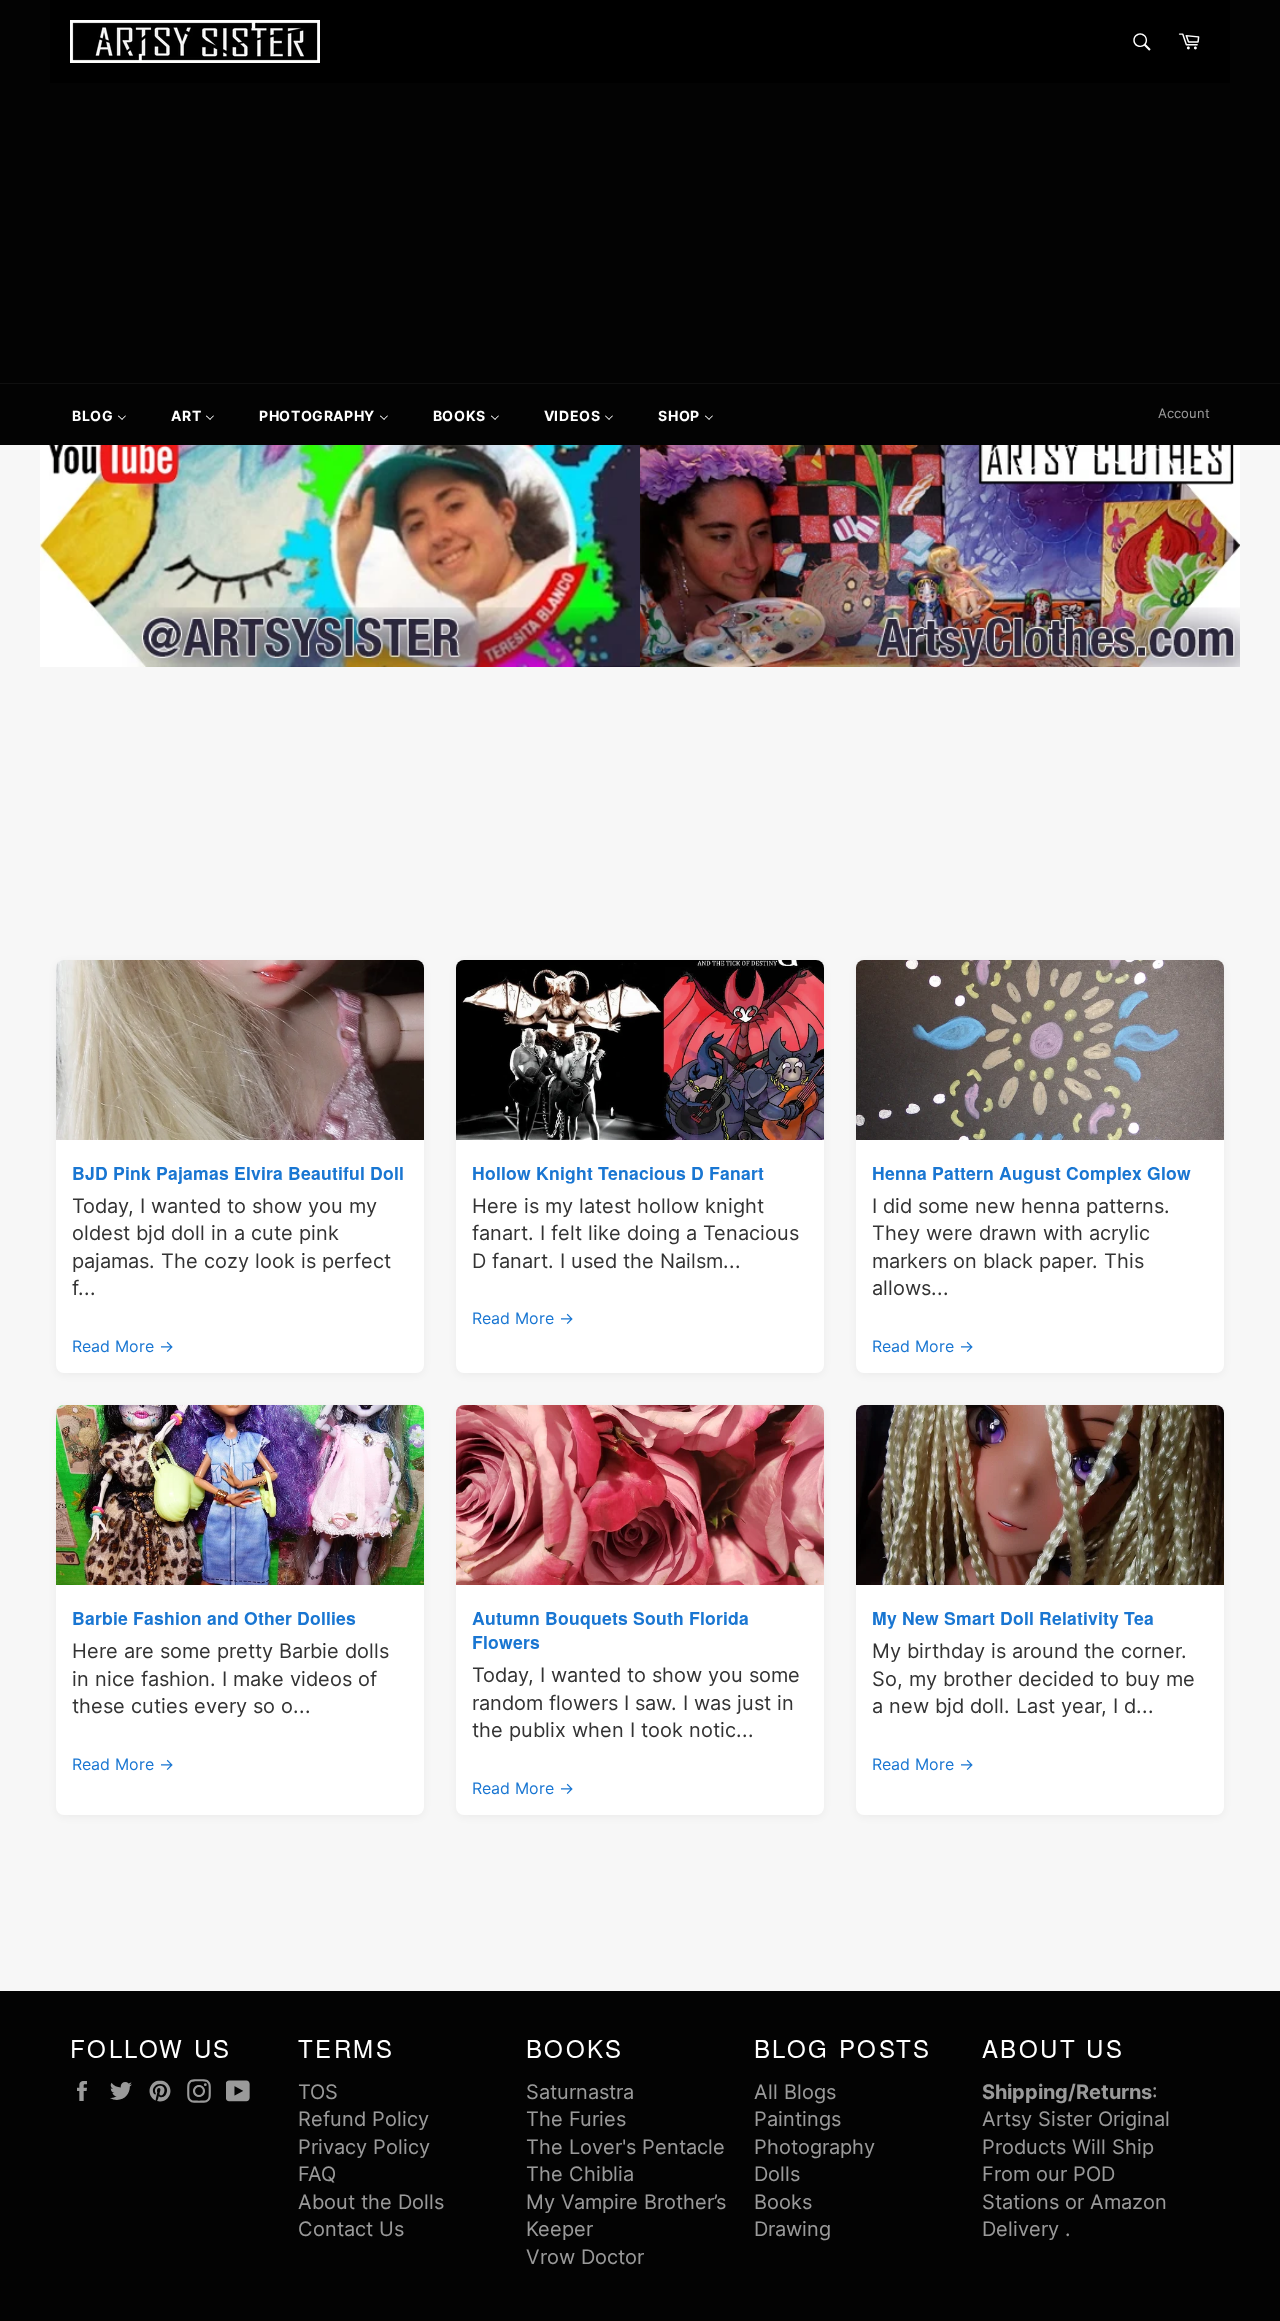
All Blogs (795, 2092)
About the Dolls (371, 2202)
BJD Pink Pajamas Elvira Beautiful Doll (238, 1172)
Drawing (792, 2229)
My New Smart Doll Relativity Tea (1013, 1617)
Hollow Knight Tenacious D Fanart (618, 1172)
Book (778, 2202)
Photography (814, 2147)
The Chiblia (580, 2174)
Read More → (123, 1346)
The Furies (576, 2119)
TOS (318, 2092)
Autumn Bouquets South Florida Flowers (610, 1629)
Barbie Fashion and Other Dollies (214, 1617)
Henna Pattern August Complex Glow (1031, 1172)
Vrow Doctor (585, 2257)
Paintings (797, 2119)
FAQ (317, 2174)
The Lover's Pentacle (625, 2147)
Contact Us (351, 2229)
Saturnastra (580, 2092)
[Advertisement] (640, 233)
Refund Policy (363, 2119)
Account (1184, 413)
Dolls (777, 2174)
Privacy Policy (364, 2147)
